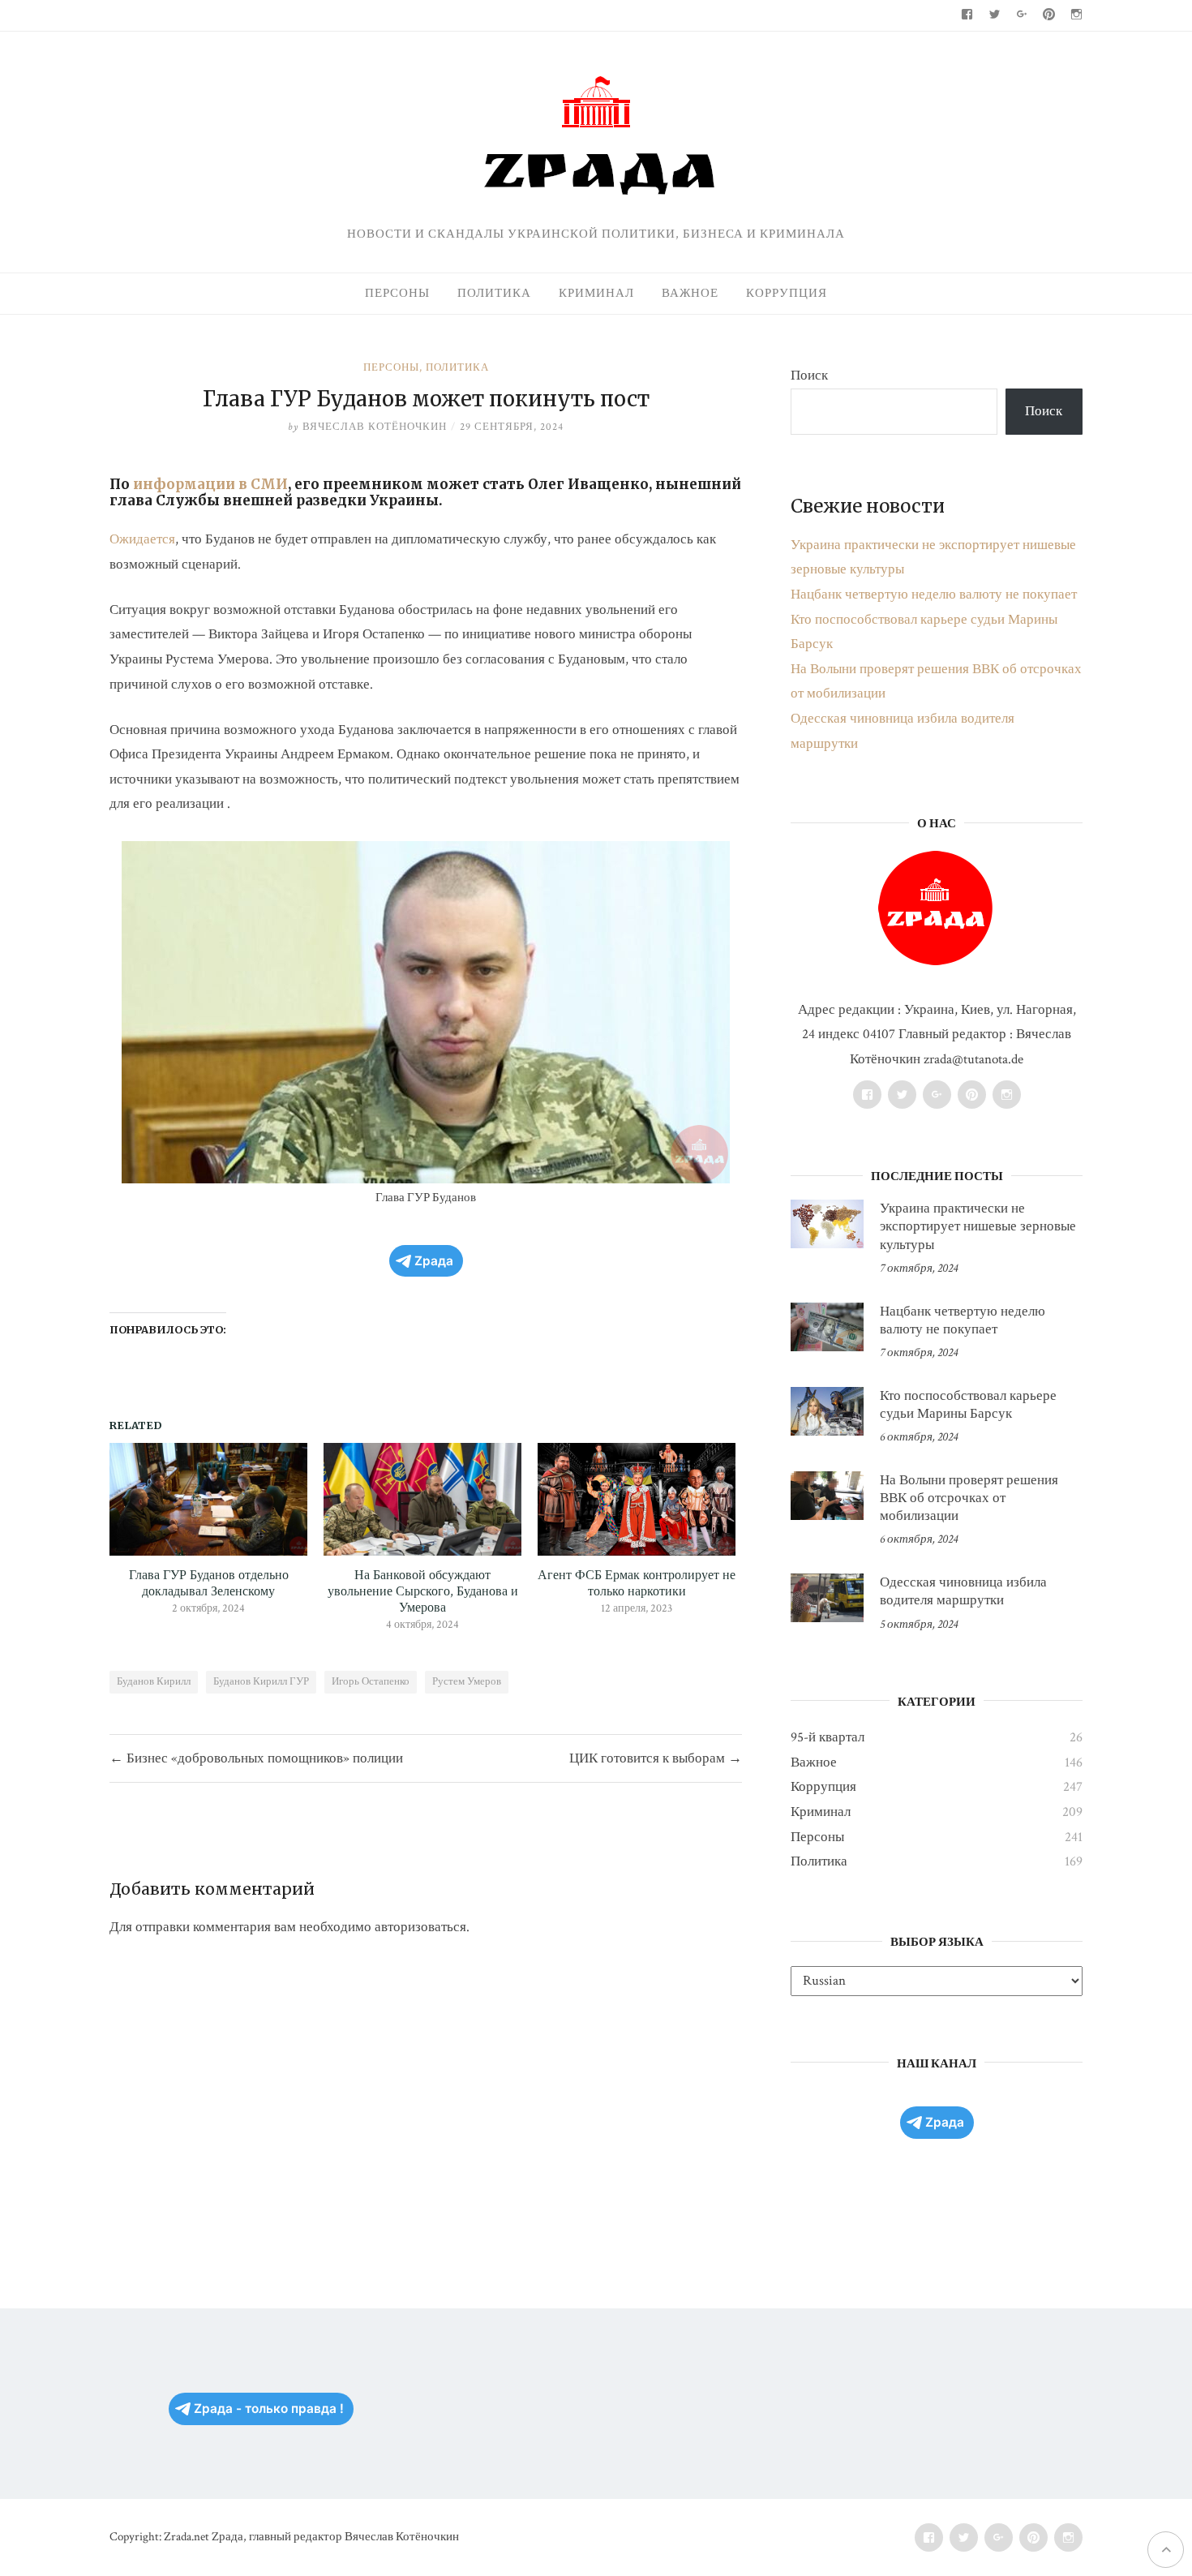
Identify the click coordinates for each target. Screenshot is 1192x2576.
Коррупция (787, 293)
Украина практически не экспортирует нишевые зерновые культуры (978, 1226)
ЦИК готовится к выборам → (656, 1758)
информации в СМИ (210, 484)
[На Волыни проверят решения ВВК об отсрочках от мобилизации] (827, 1496)
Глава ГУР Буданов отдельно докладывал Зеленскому (209, 1584)
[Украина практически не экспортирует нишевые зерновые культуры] (827, 1224)
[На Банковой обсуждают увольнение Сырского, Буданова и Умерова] (422, 1499)
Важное (690, 293)
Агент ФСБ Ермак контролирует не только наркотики (637, 1584)
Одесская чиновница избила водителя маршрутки (963, 1591)
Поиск (809, 376)
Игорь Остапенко (371, 1682)
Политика (494, 293)
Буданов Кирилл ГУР (261, 1682)
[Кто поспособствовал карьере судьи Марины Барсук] (827, 1411)
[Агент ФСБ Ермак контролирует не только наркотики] (637, 1499)
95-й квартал (828, 1737)
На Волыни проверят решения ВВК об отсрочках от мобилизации (969, 1498)
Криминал (596, 293)
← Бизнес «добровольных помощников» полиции (256, 1758)
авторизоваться (420, 1927)
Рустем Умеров (467, 1682)
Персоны (397, 293)
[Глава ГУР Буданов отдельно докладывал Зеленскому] (208, 1499)
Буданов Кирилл (154, 1682)
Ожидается (142, 539)
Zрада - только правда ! (269, 2409)
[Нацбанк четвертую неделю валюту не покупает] (827, 1327)
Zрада (434, 1261)
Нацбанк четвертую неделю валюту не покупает (934, 595)
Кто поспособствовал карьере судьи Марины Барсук (968, 1405)
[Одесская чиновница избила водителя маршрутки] (827, 1598)
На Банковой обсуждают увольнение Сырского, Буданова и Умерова (423, 1592)
